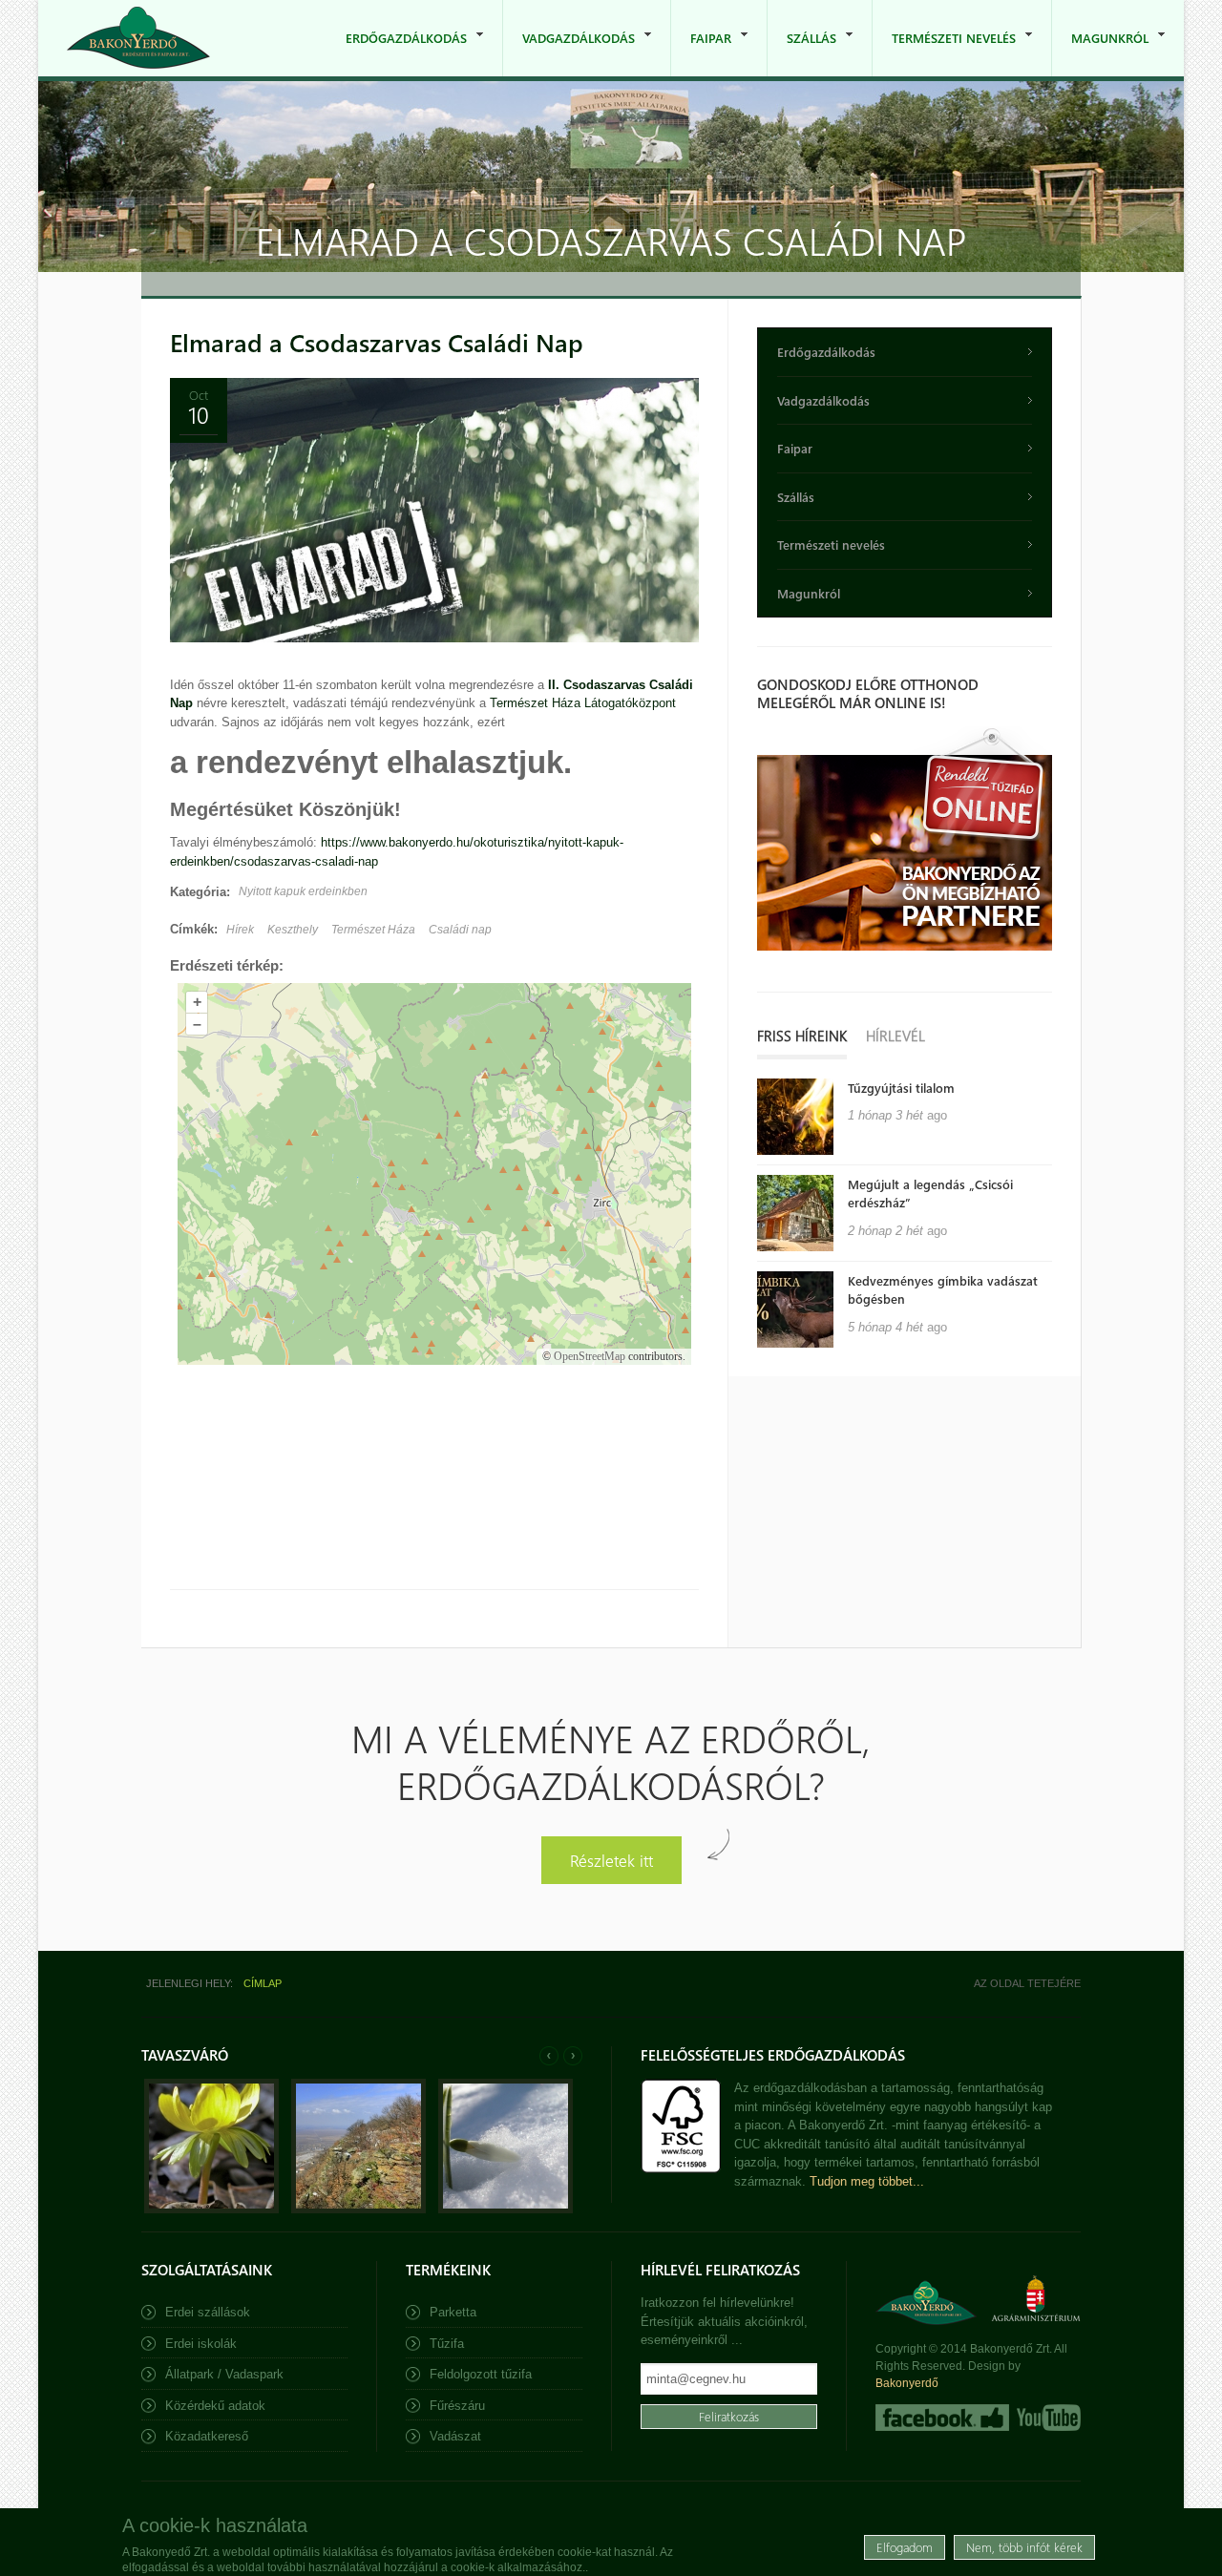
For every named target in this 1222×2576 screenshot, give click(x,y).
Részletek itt (611, 1860)
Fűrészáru (457, 2406)
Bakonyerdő (907, 2383)
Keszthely (293, 930)
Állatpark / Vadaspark (224, 2374)
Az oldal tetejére (1027, 1983)
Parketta (453, 2312)
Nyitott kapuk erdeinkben (303, 891)
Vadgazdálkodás (569, 53)
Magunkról (1100, 53)
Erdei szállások (208, 2312)
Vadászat (455, 2436)
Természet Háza (373, 930)
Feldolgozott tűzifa (481, 2374)
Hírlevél (895, 1036)
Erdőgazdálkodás (397, 53)
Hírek (240, 930)
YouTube (1047, 2418)
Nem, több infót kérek (1024, 2547)
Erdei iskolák (201, 2344)
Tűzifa (447, 2344)
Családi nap (460, 930)
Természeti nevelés (944, 53)
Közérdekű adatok (215, 2406)
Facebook (942, 2418)
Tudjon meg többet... (867, 2181)
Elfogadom (905, 2547)
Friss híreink (802, 1036)
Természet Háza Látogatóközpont (583, 703)
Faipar (701, 53)
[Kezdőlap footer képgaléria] (211, 2209)
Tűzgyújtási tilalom (901, 1088)
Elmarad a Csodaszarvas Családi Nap (377, 342)
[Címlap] (138, 38)
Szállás (802, 53)
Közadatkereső (207, 2436)
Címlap (263, 1983)
